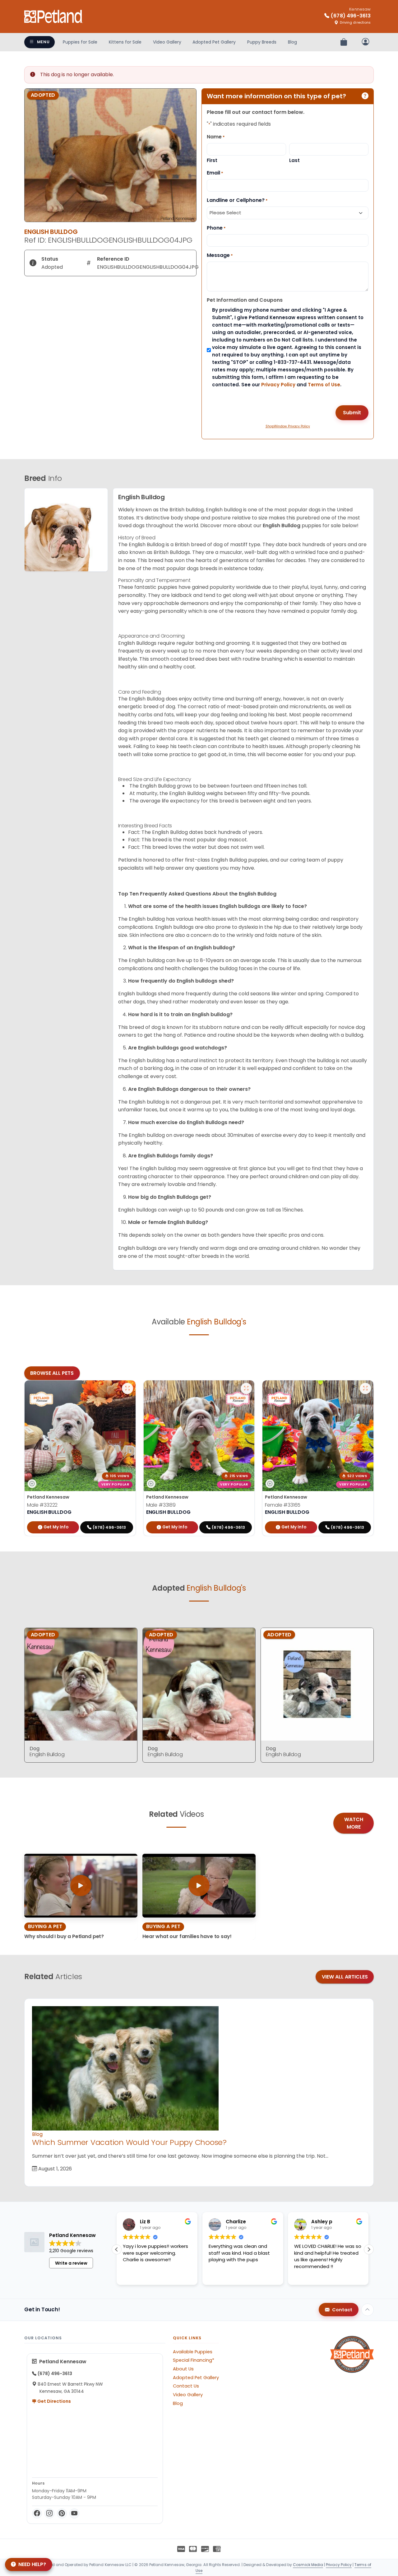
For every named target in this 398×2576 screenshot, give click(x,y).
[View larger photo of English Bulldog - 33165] (365, 1388)
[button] (369, 2249)
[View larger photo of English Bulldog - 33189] (246, 1388)
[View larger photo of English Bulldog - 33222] (127, 1388)
